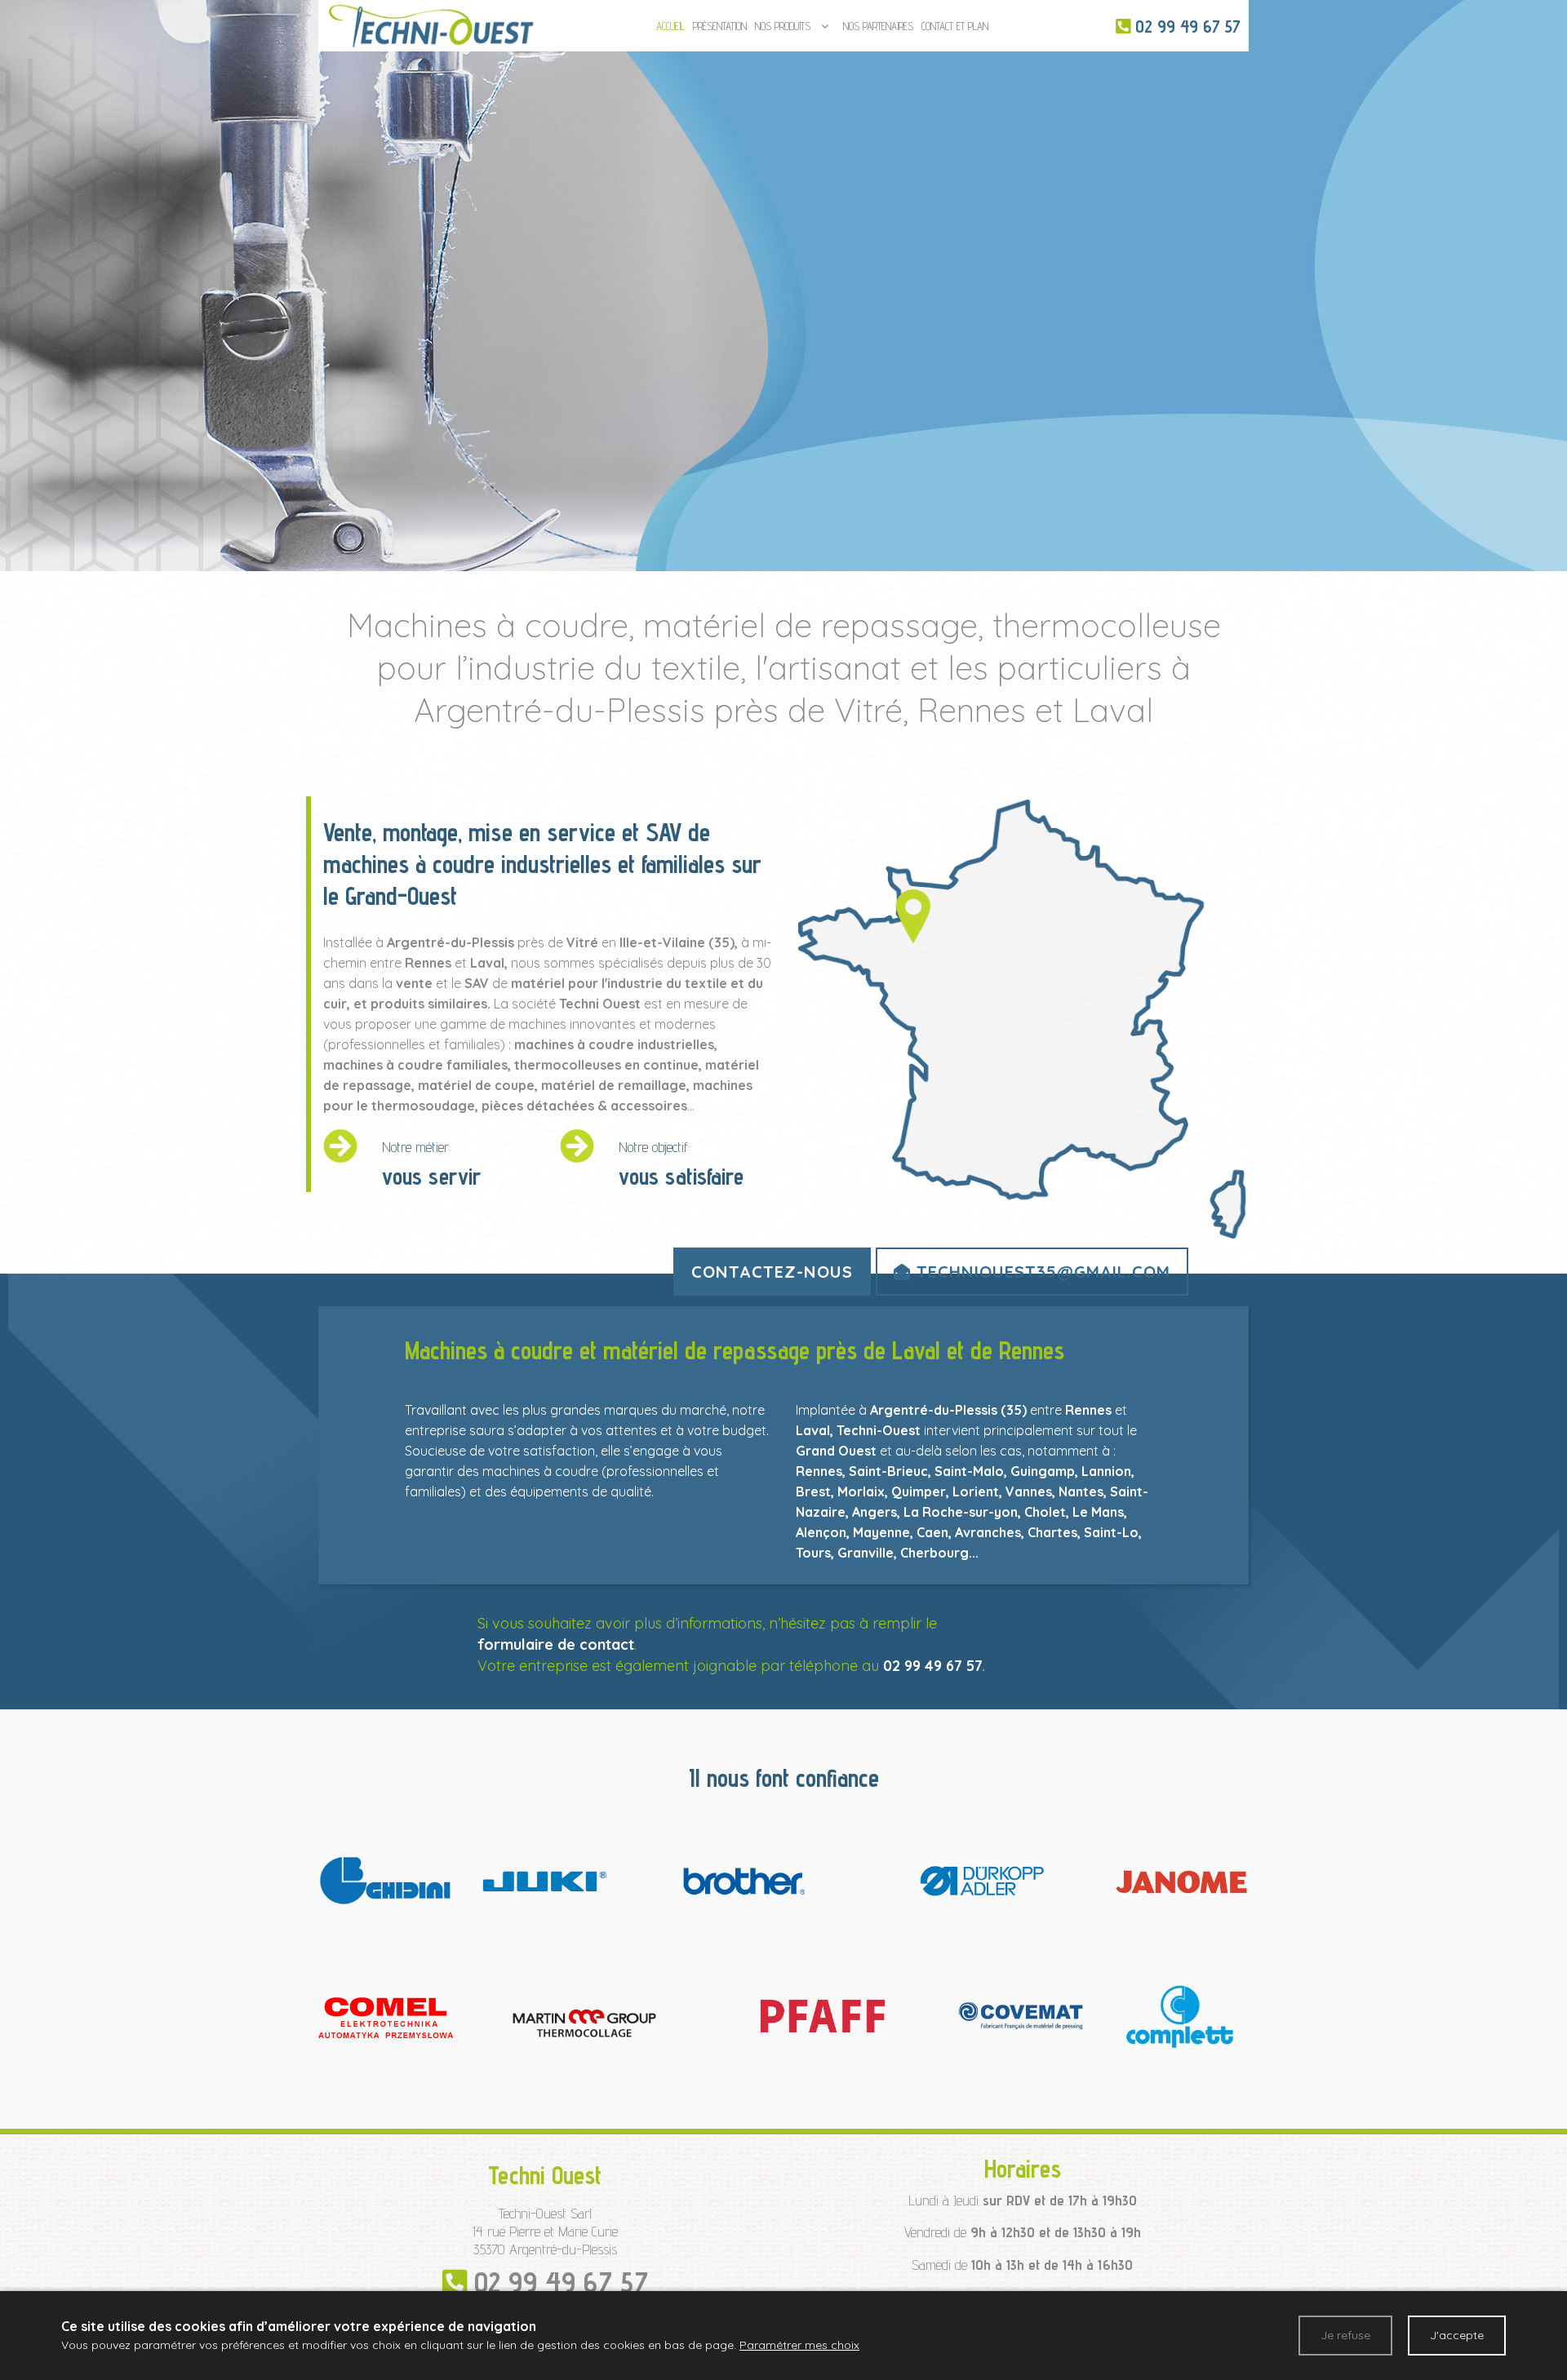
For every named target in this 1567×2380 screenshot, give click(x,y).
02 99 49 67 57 (932, 1666)
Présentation (720, 26)
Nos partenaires (878, 26)
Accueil (670, 26)
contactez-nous (772, 1272)
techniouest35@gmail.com (1041, 1272)
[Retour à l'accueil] (431, 24)
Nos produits (783, 26)
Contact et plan (955, 26)
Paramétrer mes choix (799, 2345)
